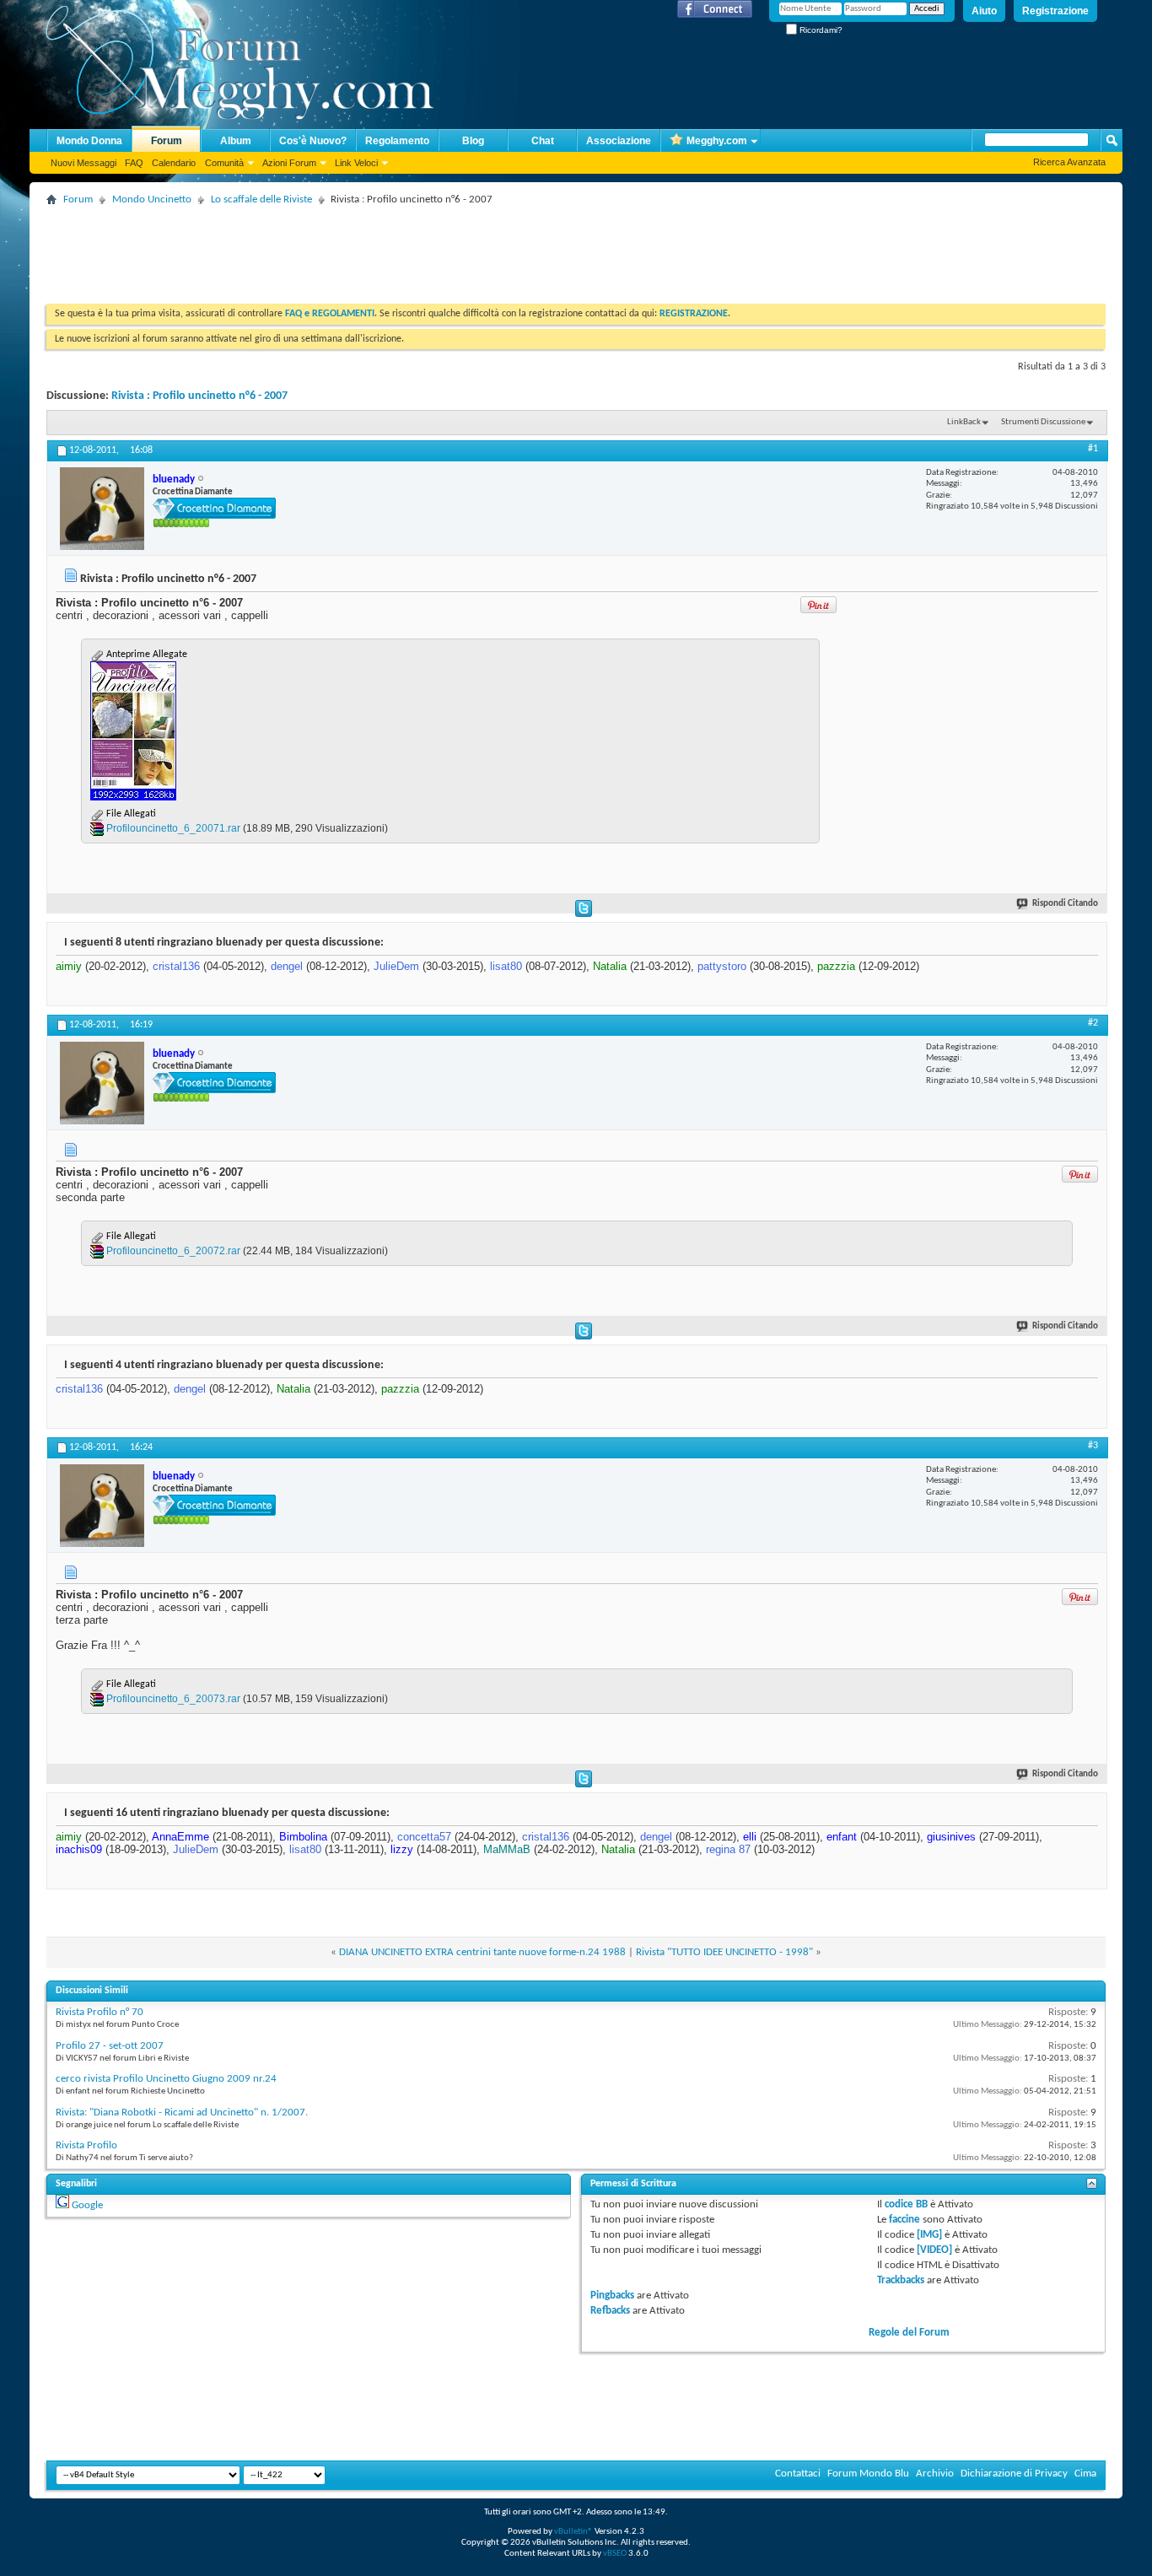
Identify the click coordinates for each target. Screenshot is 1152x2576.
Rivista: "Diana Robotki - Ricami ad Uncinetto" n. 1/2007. (182, 2113)
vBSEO (615, 2554)
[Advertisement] (353, 249)
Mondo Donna (89, 141)
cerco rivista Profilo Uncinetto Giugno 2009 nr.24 (166, 2079)
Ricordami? (820, 30)
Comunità (224, 163)
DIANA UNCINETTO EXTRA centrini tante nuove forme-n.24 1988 (482, 1952)
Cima (1085, 2474)
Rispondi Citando (1065, 904)
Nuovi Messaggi (83, 163)
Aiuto (984, 11)
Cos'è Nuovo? (313, 141)
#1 (1093, 449)
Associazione (619, 141)
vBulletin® (573, 2532)
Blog (473, 141)
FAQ (134, 163)
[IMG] (929, 2235)
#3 (1093, 1446)
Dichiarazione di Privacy (1014, 2474)
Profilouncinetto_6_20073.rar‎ (173, 1699)
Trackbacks (901, 2280)
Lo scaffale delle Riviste (261, 199)
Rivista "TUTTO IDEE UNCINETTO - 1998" (724, 1952)
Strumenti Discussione (1043, 422)
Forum (167, 141)
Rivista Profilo (86, 2145)
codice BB (906, 2204)
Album (236, 141)
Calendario (174, 163)
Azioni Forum (289, 163)
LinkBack (964, 422)
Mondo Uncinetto (152, 199)
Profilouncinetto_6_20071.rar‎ (173, 828)
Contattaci (798, 2474)
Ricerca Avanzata (1069, 162)
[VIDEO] (934, 2250)
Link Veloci (356, 163)
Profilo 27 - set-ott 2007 (110, 2046)
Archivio (935, 2474)
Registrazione (1055, 11)
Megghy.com (717, 141)
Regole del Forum (909, 2333)
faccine (904, 2220)
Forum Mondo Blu (868, 2474)
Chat (543, 141)
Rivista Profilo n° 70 (100, 2012)
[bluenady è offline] (102, 509)
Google (87, 2205)
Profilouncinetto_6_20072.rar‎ (173, 1251)
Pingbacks (612, 2296)
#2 (1093, 1023)
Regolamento (397, 141)
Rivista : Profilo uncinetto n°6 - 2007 (199, 396)
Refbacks (610, 2311)
